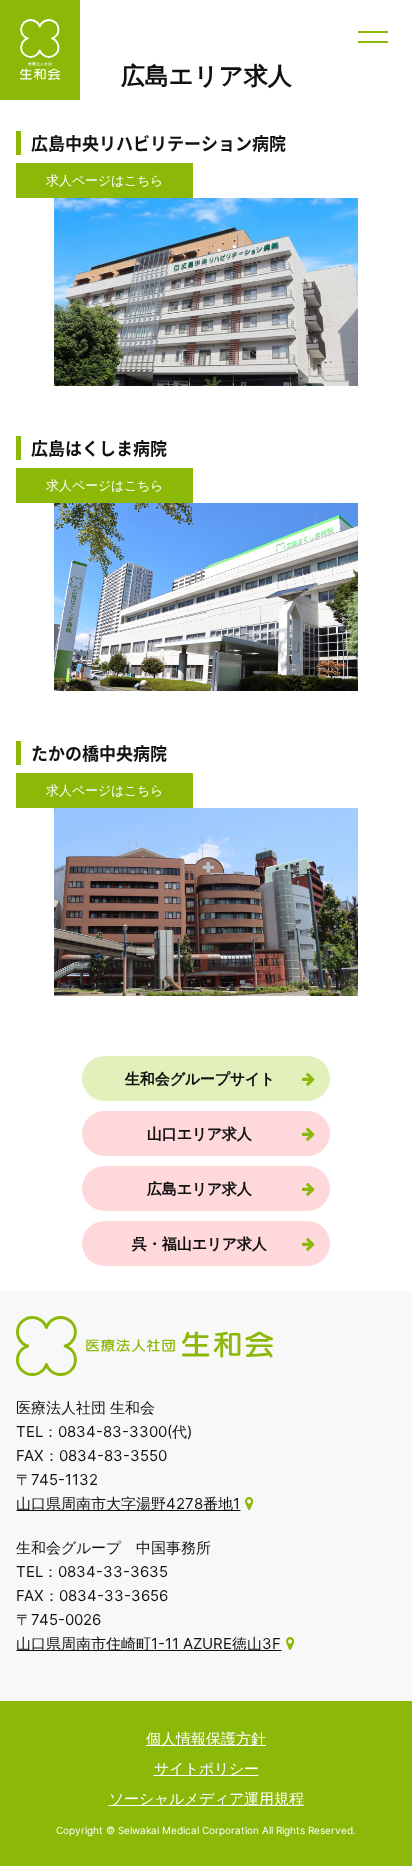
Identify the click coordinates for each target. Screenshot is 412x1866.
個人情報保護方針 (206, 1738)
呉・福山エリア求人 (199, 1243)
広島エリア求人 (199, 1188)
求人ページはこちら (104, 180)
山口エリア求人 (199, 1133)
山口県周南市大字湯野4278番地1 (128, 1503)
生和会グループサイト (200, 1078)
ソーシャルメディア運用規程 (206, 1798)
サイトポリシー (206, 1768)
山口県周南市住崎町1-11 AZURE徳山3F (148, 1643)
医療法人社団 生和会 (40, 50)
